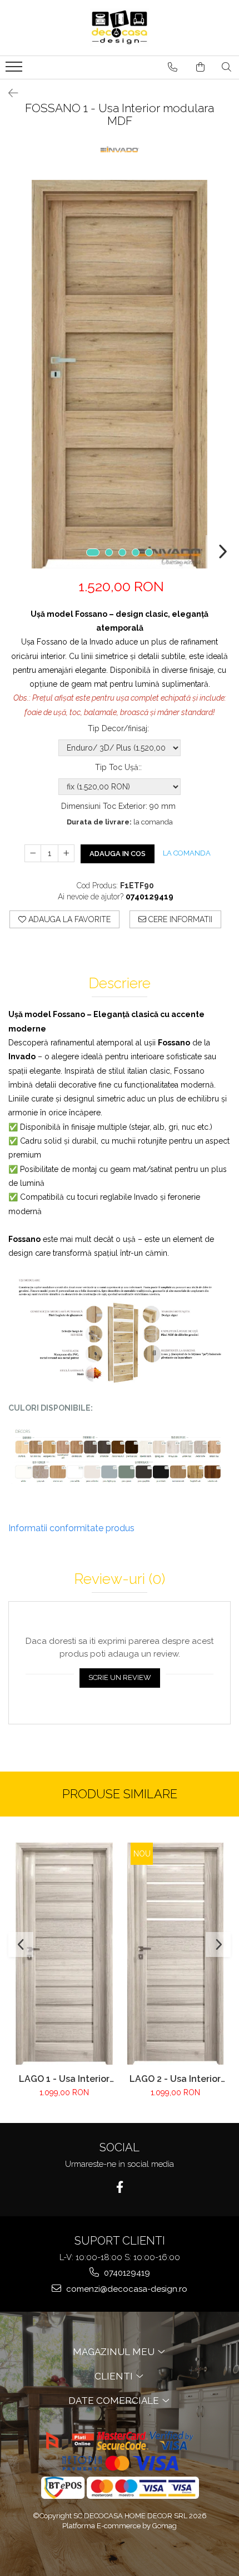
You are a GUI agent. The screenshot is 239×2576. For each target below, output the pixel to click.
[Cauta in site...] (226, 67)
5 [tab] (149, 552)
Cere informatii (179, 919)
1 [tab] (93, 552)
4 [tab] (136, 552)
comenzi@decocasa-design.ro (126, 2289)
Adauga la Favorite (68, 919)
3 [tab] (122, 552)
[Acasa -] (120, 28)
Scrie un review (120, 1677)
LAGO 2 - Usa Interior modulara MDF (175, 2079)
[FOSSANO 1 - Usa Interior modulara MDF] (120, 374)
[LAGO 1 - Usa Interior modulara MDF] (64, 1954)
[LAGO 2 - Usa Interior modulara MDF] (175, 1954)
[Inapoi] (8, 93)
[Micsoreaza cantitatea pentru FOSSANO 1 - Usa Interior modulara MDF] (33, 853)
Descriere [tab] (120, 983)
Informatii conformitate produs (71, 1528)
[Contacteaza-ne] (173, 67)
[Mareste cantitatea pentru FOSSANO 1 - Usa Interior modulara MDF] (66, 853)
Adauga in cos (118, 854)
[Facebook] (120, 2187)
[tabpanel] (120, 374)
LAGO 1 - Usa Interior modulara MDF (64, 2079)
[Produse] (15, 70)
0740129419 (126, 2273)
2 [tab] (109, 552)
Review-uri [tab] (120, 1579)
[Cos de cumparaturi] (200, 67)
